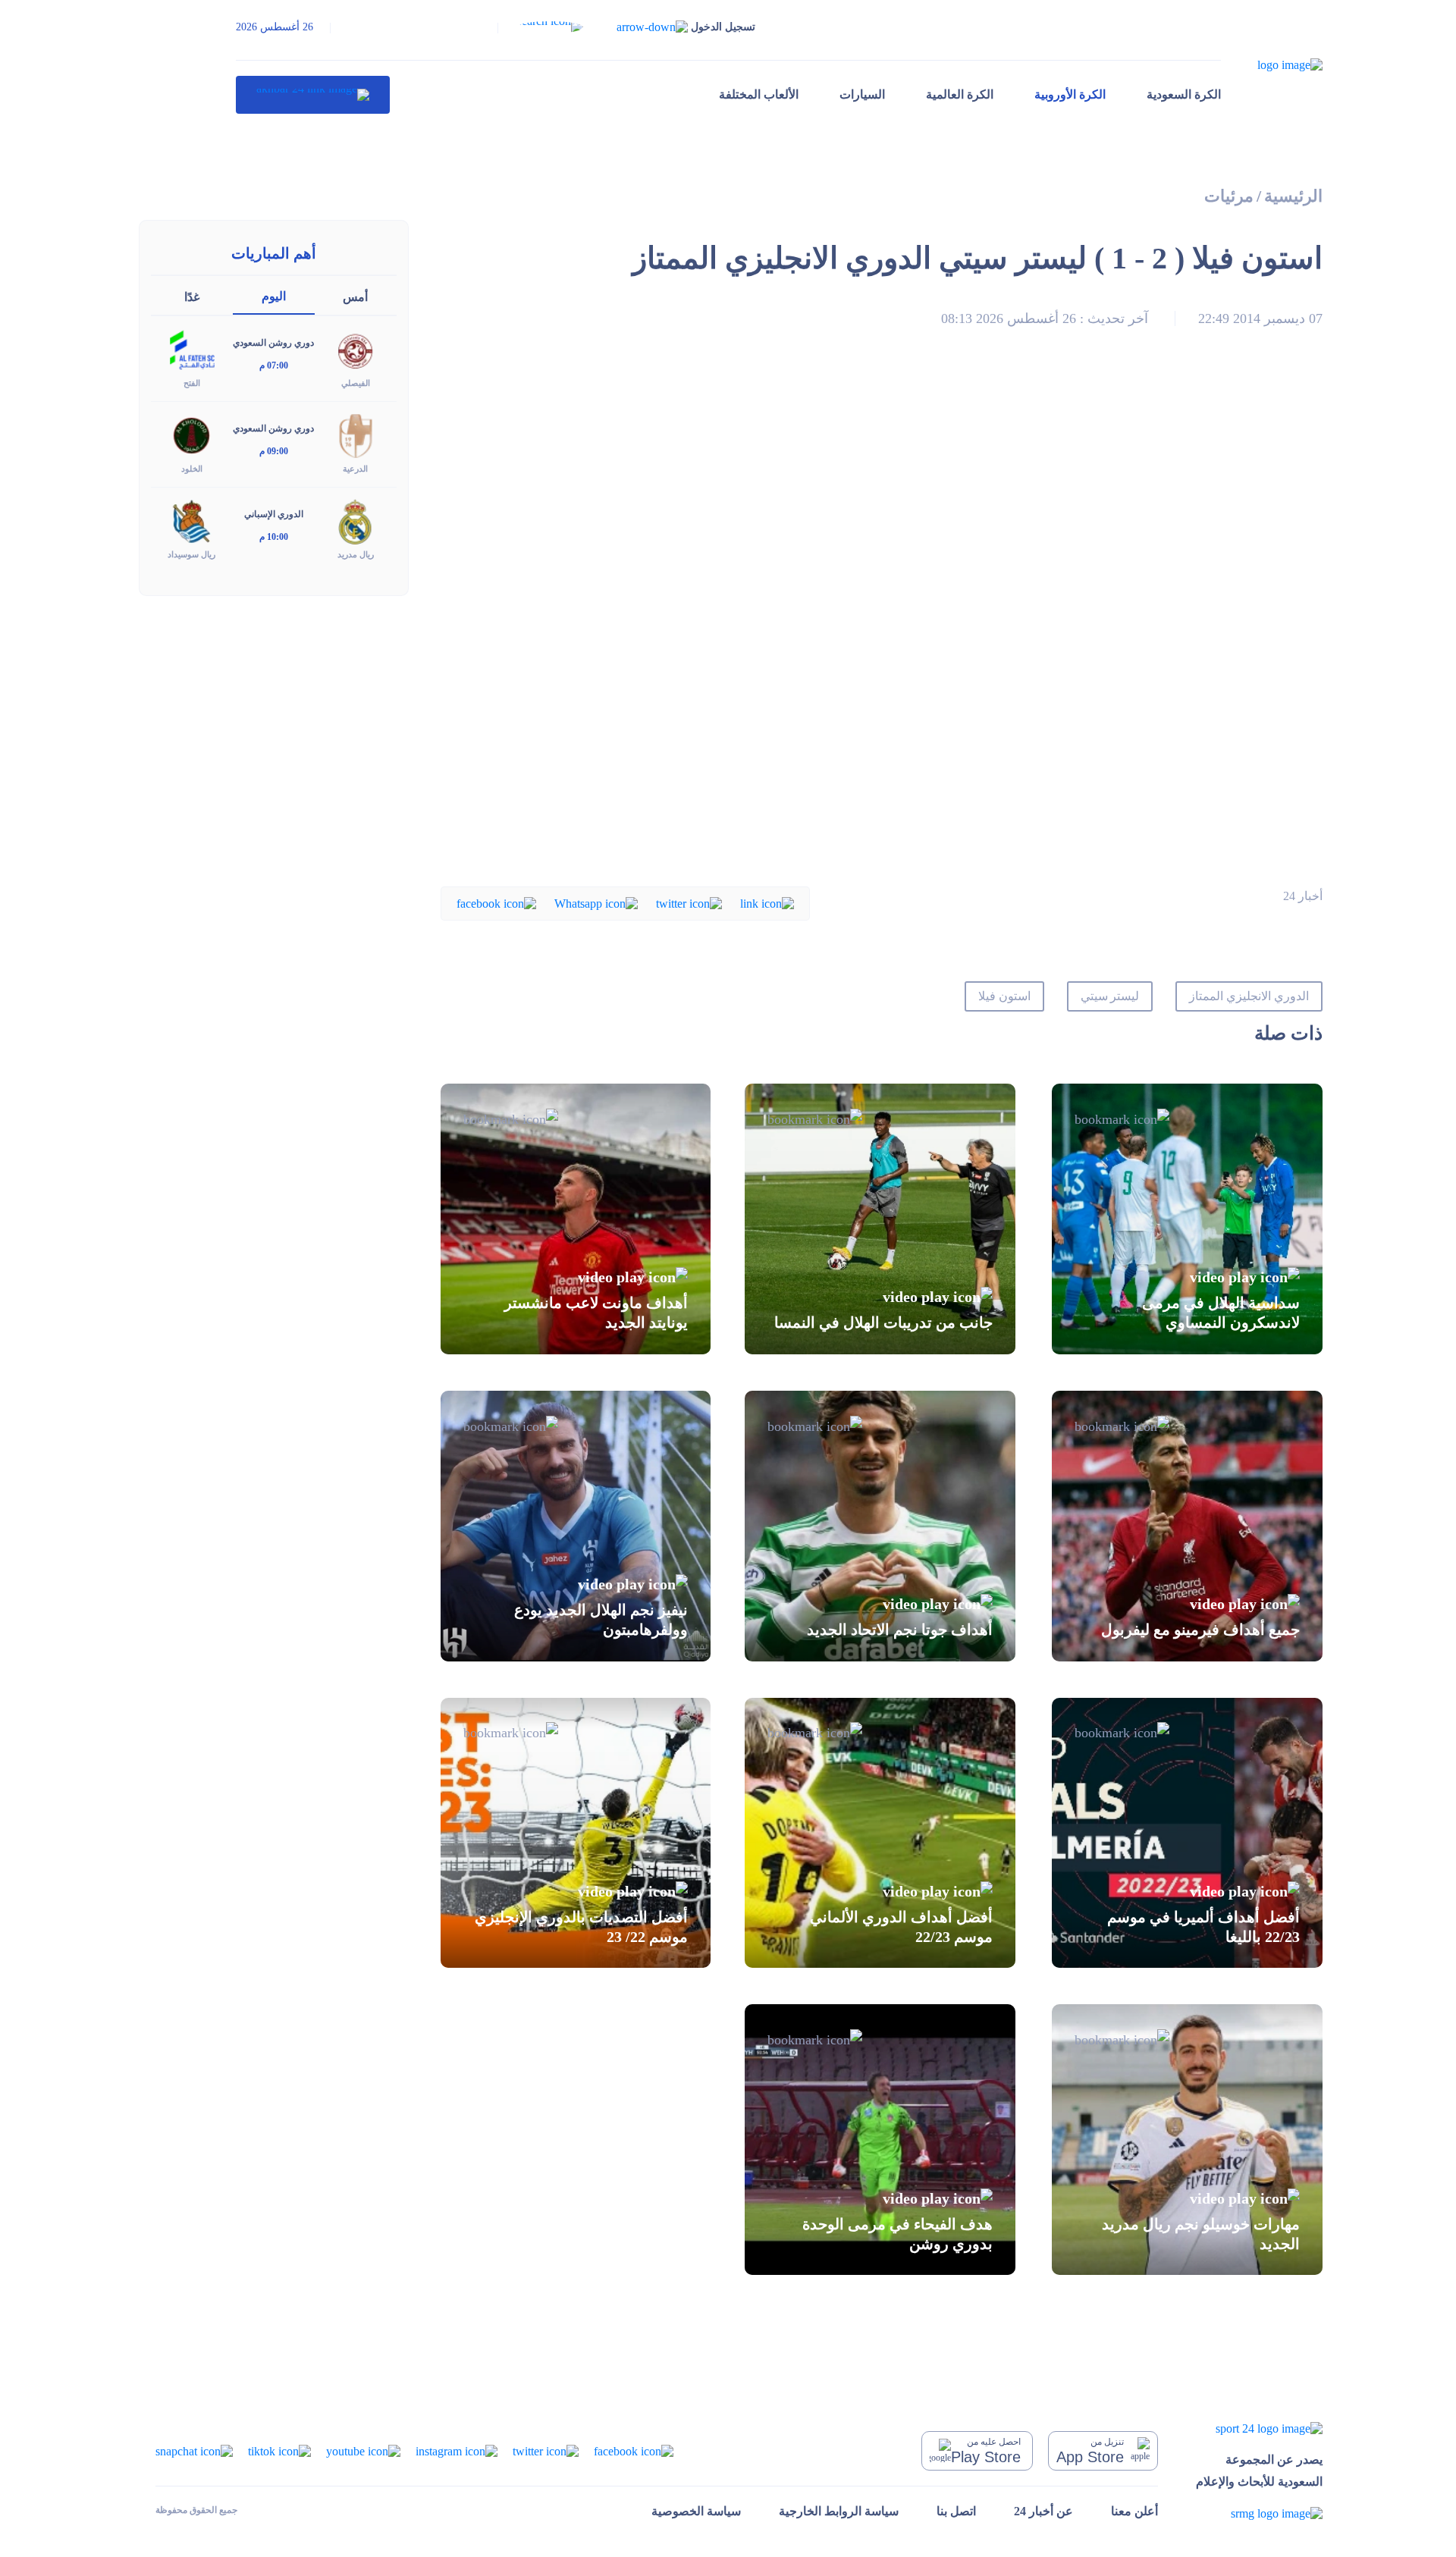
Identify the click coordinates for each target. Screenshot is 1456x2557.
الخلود (192, 469)
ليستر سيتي (1110, 996)
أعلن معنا (1134, 2511)
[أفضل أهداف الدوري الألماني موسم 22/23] (880, 1833)
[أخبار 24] (313, 95)
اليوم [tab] (274, 296)
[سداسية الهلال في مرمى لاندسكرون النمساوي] (1187, 1219)
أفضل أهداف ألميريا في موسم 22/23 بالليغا (1203, 1926)
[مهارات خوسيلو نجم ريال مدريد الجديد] (1187, 2140)
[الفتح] (192, 349)
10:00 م (274, 537)
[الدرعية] (356, 435)
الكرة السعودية (1184, 94)
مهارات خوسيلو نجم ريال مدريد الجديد (1201, 2234)
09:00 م (274, 451)
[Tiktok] (279, 2450)
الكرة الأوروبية (1070, 94)
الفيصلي (356, 383)
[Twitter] (689, 903)
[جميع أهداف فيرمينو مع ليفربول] (1187, 1526)
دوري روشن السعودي (273, 343)
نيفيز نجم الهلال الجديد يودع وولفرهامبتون (601, 1620)
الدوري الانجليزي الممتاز (1249, 996)
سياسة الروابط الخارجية (839, 2511)
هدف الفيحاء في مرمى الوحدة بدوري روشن (897, 2234)
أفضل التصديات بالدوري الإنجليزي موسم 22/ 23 (581, 1926)
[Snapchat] (194, 2450)
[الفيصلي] (356, 349)
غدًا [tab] (192, 297)
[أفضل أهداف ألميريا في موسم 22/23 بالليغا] (1187, 1833)
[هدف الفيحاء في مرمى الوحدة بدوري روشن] (880, 2140)
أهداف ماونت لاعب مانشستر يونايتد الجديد (596, 1313)
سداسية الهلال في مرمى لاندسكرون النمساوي (1221, 1313)
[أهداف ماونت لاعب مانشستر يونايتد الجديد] (576, 1219)
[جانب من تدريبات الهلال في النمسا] (880, 1219)
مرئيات (1229, 196)
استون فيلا (1004, 996)
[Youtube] (363, 2450)
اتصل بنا (956, 2511)
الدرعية (355, 469)
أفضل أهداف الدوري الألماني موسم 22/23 (901, 1926)
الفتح (192, 383)
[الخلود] (192, 435)
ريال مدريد (356, 554)
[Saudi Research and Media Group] (1259, 2513)
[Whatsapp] (596, 903)
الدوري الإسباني (274, 514)
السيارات (862, 94)
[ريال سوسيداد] (192, 521)
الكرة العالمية (960, 94)
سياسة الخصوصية (696, 2511)
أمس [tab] (355, 297)
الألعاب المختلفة (759, 94)
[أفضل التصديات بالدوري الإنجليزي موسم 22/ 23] (576, 1833)
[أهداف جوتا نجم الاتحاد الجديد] (880, 1526)
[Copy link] (767, 903)
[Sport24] (1259, 2428)
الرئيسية (1293, 196)
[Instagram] (457, 2450)
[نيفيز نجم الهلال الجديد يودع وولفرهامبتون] (576, 1526)
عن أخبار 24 (1043, 2511)
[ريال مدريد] (356, 521)
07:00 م (274, 366)
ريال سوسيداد (191, 554)
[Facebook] (496, 903)
